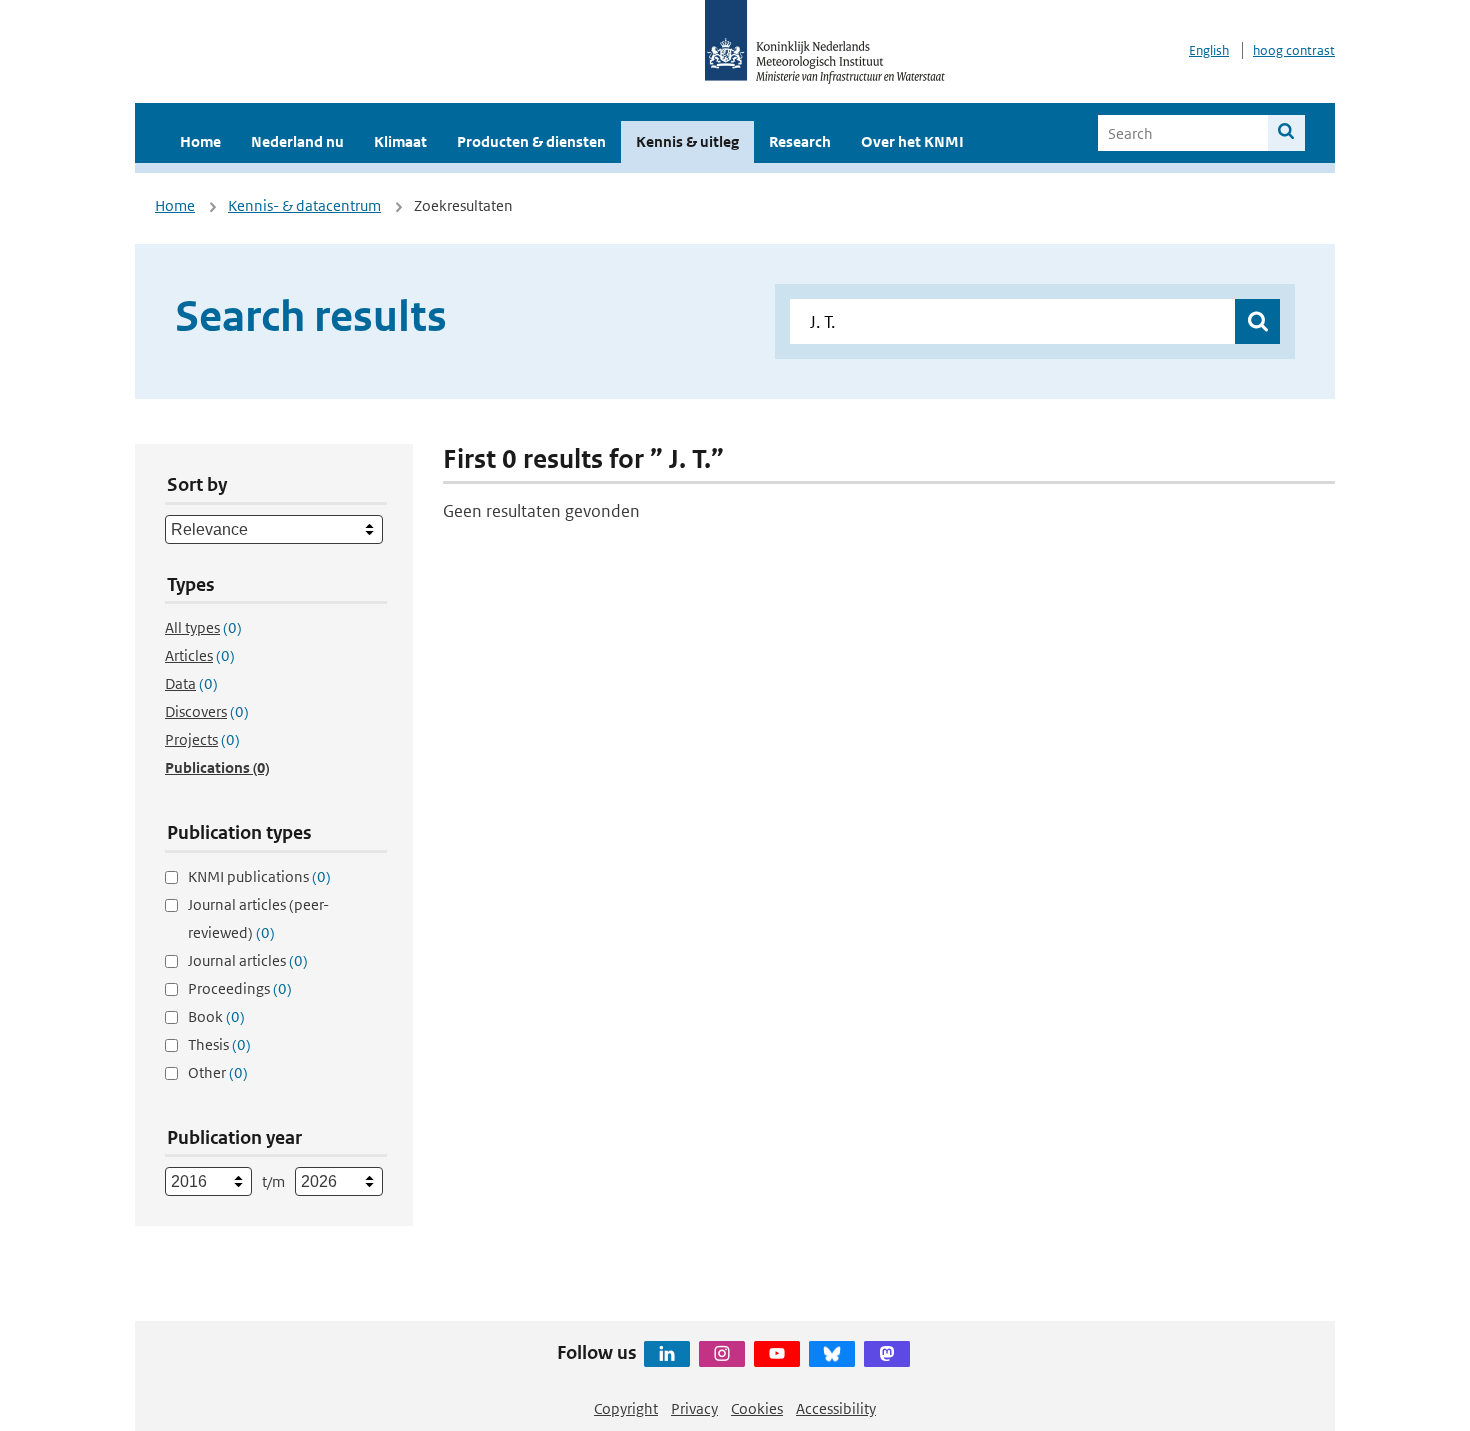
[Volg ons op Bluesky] (832, 1354)
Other (218, 1072)
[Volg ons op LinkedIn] (667, 1354)
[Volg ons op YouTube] (777, 1354)
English (1209, 50)
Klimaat (400, 141)
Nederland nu (297, 141)
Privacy (694, 1408)
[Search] (1286, 133)
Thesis (219, 1044)
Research (800, 141)
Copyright (626, 1408)
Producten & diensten (531, 141)
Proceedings (240, 988)
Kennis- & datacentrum (304, 205)
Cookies (757, 1408)
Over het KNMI (912, 141)
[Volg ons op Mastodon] (887, 1354)
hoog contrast (1294, 50)
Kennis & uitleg (687, 141)
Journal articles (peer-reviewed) (258, 918)
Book (216, 1016)
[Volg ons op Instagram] (722, 1354)
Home (200, 141)
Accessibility (836, 1408)
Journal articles (248, 960)
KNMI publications (259, 876)
